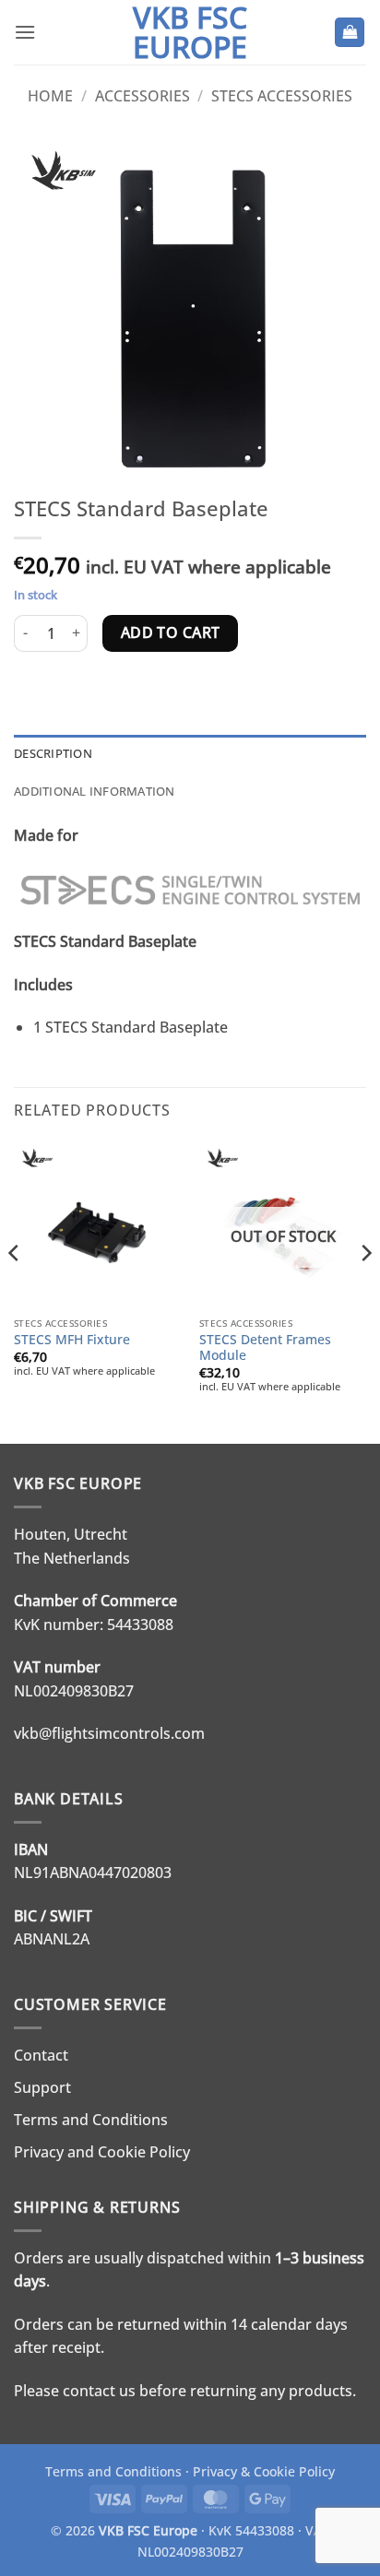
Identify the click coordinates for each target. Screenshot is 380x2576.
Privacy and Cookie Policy (102, 2152)
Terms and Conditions (91, 2120)
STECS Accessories (282, 96)
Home (50, 96)
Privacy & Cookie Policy (264, 2471)
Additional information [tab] (95, 791)
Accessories (142, 96)
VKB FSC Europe (190, 32)
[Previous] (15, 1290)
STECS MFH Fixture (72, 1340)
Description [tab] (53, 753)
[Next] (365, 1290)
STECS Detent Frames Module (265, 1347)
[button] (25, 32)
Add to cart (171, 632)
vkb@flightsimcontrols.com (109, 1733)
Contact (41, 2055)
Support (42, 2087)
